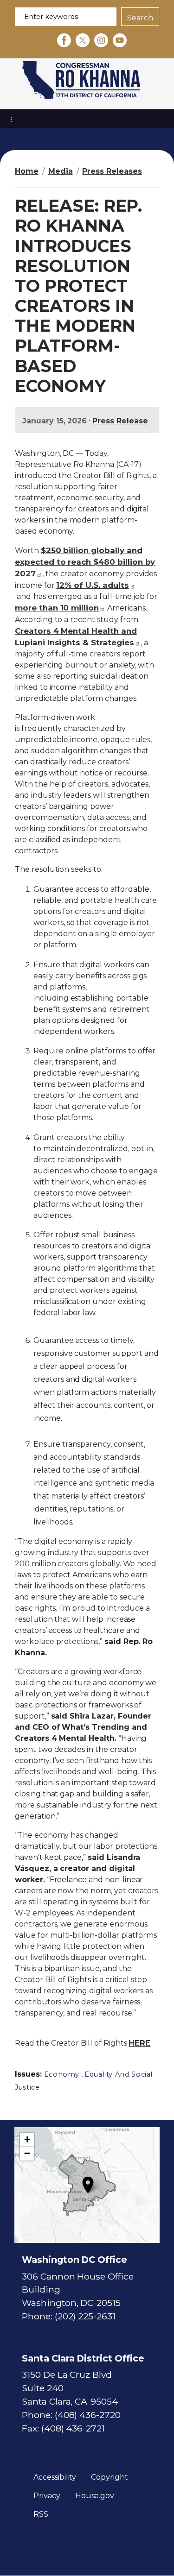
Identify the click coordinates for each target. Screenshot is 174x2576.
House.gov (95, 2496)
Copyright (110, 2477)
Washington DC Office (74, 2260)
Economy (62, 2074)
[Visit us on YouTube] (122, 40)
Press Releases (112, 171)
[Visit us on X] (85, 40)
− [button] (27, 2153)
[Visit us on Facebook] (66, 40)
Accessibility (55, 2477)
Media (61, 171)
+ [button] (27, 2139)
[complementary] (87, 2185)
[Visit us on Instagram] (103, 40)
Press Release (120, 421)
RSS (41, 2514)
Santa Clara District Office (83, 2358)
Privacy (47, 2496)
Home (27, 171)
